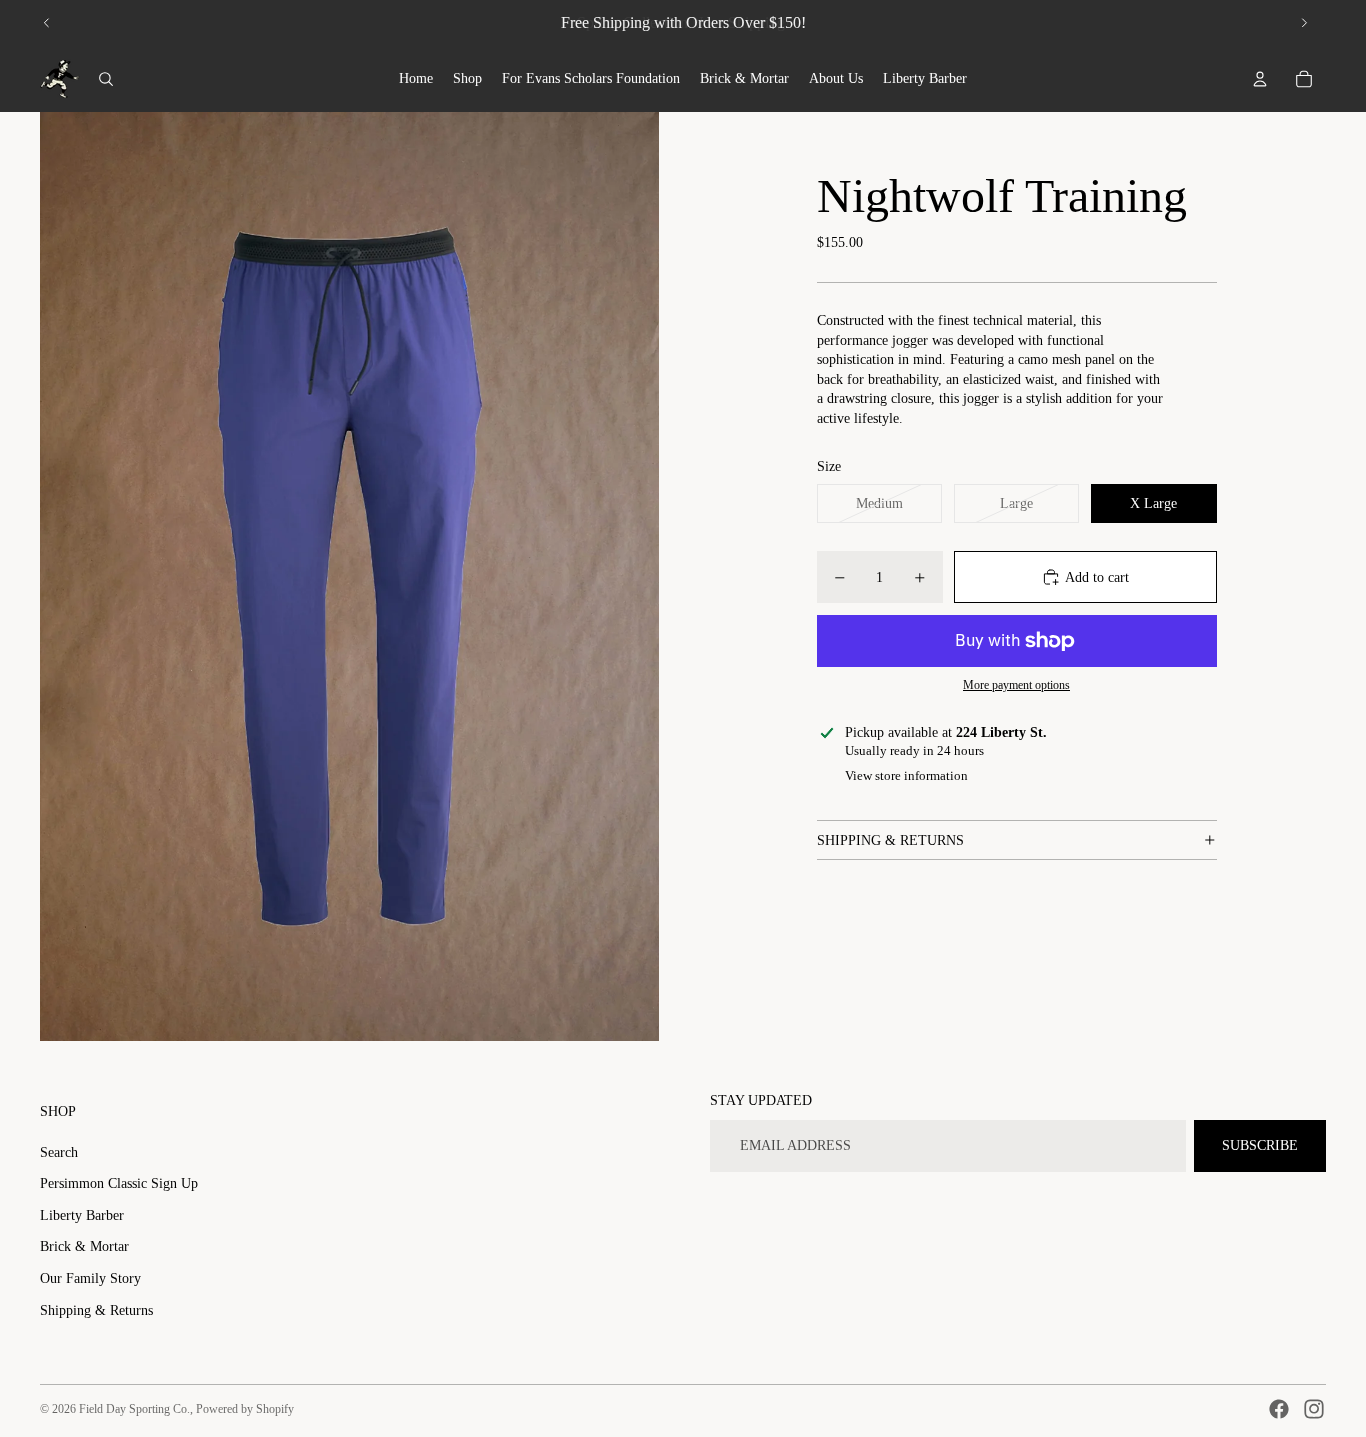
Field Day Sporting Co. (134, 1409)
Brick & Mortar (84, 1246)
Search (59, 1152)
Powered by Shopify (245, 1409)
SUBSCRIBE (1260, 1145)
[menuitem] (416, 79)
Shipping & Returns (96, 1310)
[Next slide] (1304, 23)
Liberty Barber (82, 1215)
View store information (906, 775)
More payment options (1016, 685)
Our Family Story (90, 1278)
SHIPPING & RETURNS (890, 840)
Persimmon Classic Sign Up (119, 1183)
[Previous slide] (47, 23)
